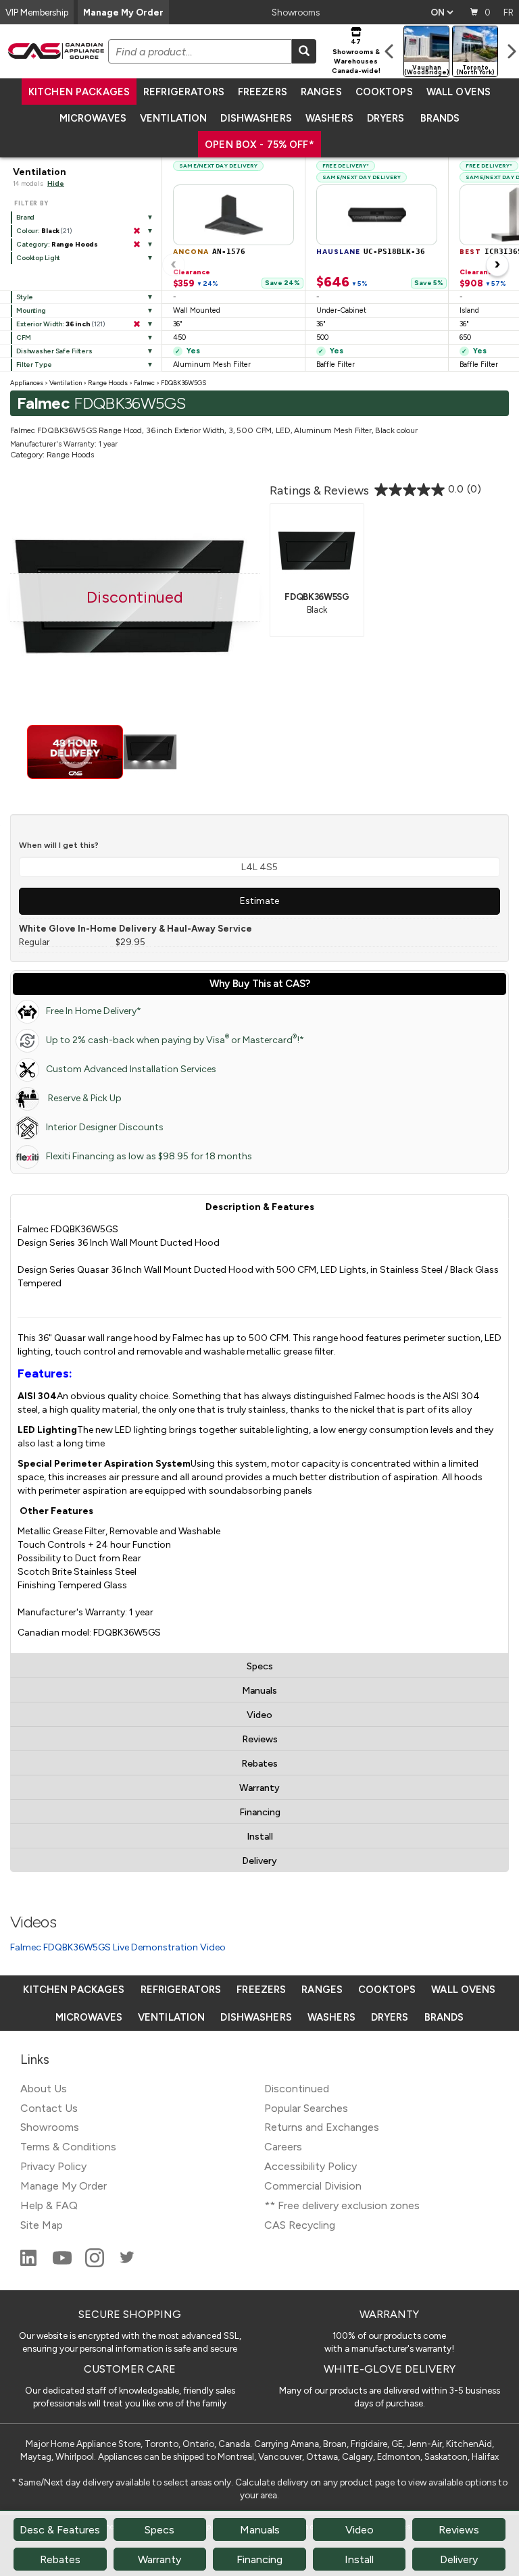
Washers (329, 118)
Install (260, 1837)
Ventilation (173, 118)
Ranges (321, 92)
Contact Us (49, 2108)
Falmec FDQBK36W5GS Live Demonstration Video (118, 1947)
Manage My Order (123, 12)
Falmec (144, 383)
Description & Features (260, 1207)
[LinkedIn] (30, 2264)
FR (509, 12)
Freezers (263, 92)
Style (25, 297)
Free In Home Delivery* (94, 1011)
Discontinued (297, 2089)
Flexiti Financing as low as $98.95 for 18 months (149, 1156)
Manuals (259, 1691)
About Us (44, 2089)
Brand (25, 217)
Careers (283, 2147)
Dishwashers (256, 118)
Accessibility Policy (311, 2166)
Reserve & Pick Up (84, 1098)
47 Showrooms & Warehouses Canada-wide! (356, 56)
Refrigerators (184, 92)
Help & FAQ (49, 2205)
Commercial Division (313, 2186)
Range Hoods (108, 383)
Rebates (259, 1764)
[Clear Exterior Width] (137, 324)
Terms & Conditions (68, 2147)
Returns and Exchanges (322, 2127)
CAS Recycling (300, 2225)
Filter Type (34, 364)
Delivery (259, 1861)
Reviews (260, 1739)
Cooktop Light (38, 258)
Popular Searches (306, 2108)
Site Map (42, 2225)
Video (259, 1715)
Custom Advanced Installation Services (131, 1069)
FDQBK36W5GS (183, 383)
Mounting (31, 310)
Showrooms (296, 12)
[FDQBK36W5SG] (317, 549)
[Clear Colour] (137, 231)
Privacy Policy (53, 2166)
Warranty (259, 1788)
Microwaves (93, 118)
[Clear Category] (137, 245)
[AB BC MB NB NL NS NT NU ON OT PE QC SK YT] (442, 12)
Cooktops (384, 92)
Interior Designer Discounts (105, 1127)
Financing (260, 1812)
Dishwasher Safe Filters (54, 351)
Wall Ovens (459, 92)
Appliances (27, 383)
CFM (24, 337)
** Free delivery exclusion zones (342, 2205)
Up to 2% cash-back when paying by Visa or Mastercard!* (175, 1039)
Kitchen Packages (79, 92)
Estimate (259, 901)
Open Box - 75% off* (259, 145)
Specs (260, 1666)
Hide (56, 183)
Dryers (386, 118)
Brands (440, 118)
